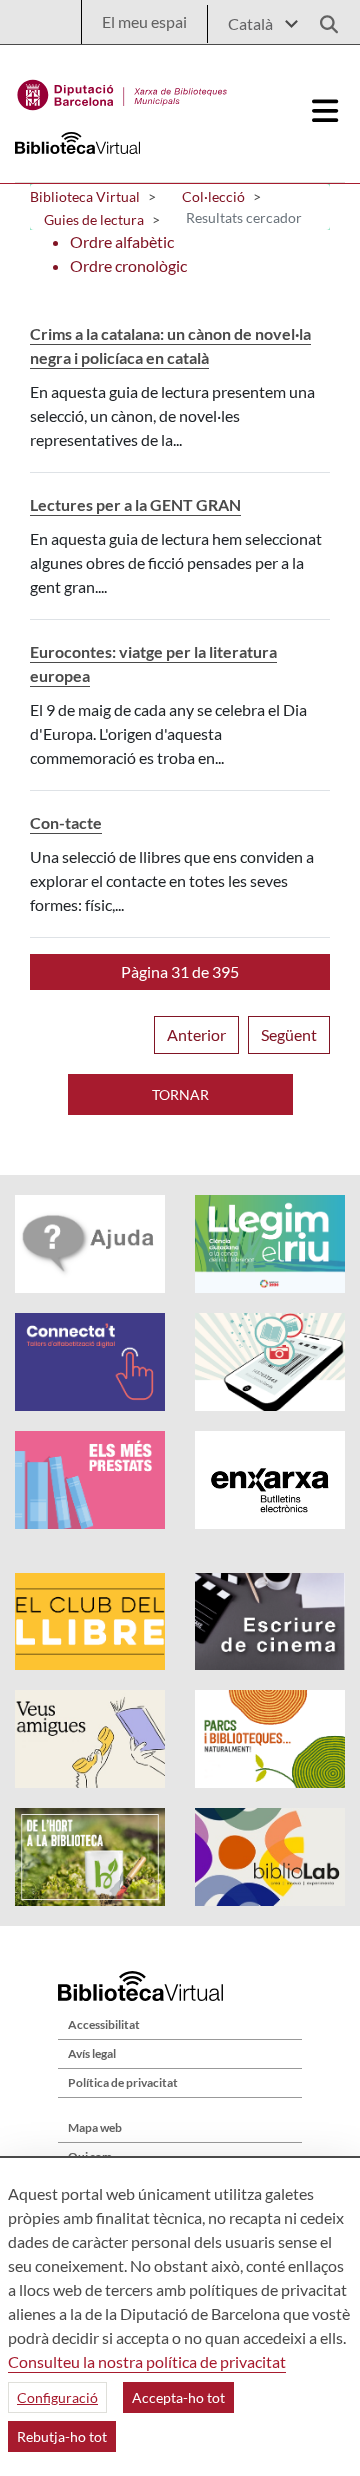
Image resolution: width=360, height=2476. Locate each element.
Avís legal (92, 2053)
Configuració (57, 2397)
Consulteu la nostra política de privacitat (147, 2361)
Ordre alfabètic (122, 241)
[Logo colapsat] (326, 111)
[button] (180, 972)
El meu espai (144, 21)
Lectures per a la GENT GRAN (135, 504)
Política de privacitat (123, 2082)
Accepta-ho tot (178, 2397)
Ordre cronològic (128, 265)
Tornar (180, 1094)
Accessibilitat (104, 2024)
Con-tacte (66, 822)
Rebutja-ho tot (62, 2436)
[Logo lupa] (322, 18)
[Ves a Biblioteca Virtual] (122, 90)
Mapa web (95, 2127)
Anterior (196, 1034)
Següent (289, 1034)
